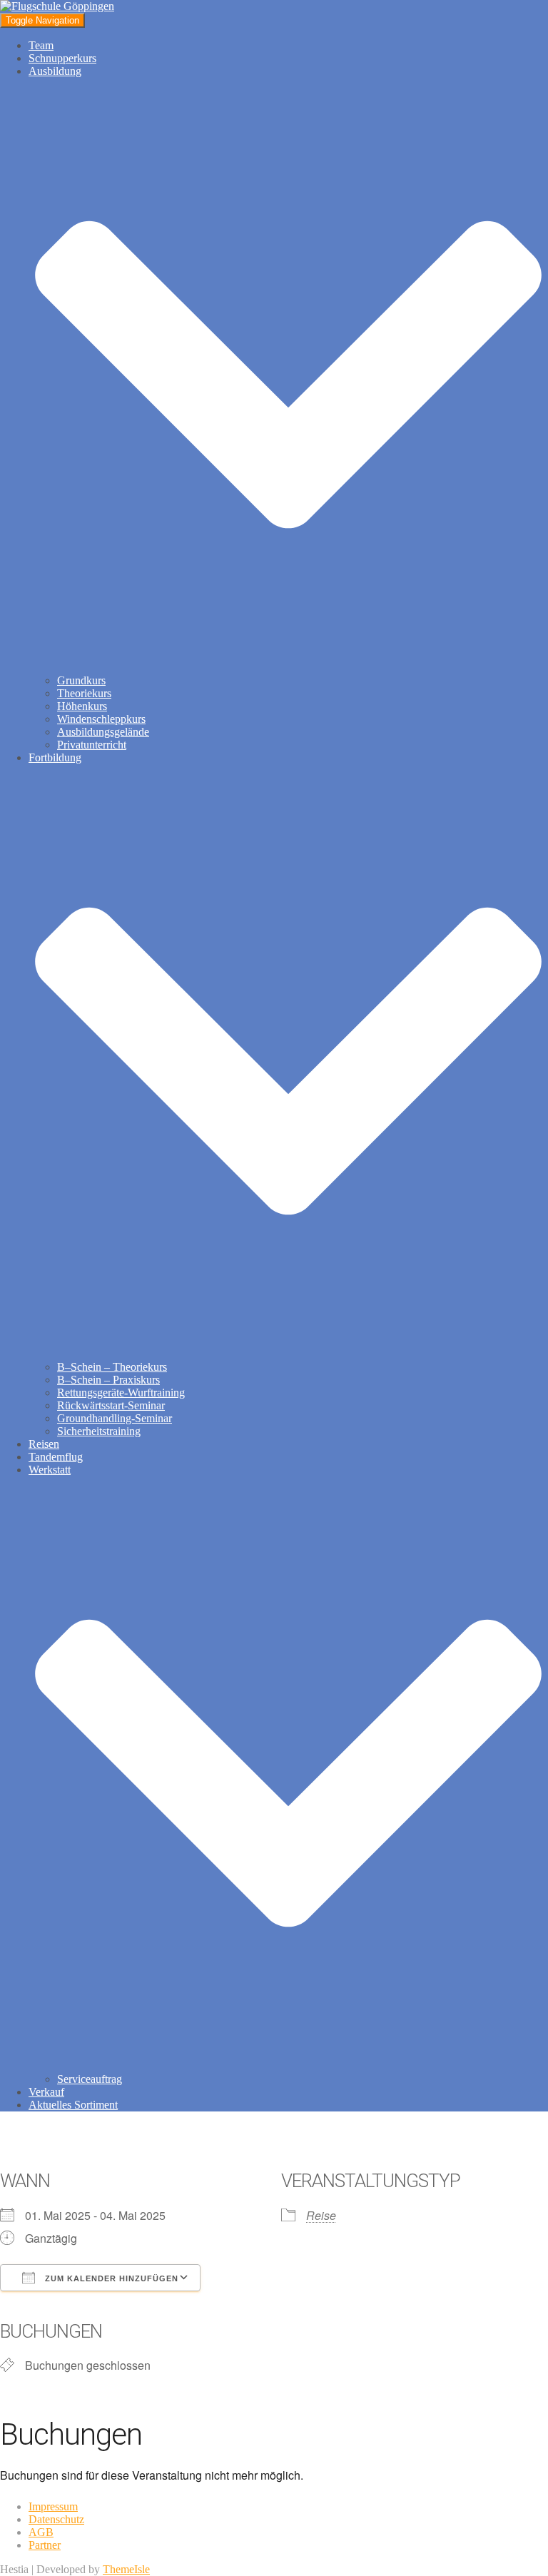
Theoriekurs (84, 693)
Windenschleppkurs (101, 719)
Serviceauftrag (90, 2079)
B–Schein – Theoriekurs (112, 1367)
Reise (321, 2215)
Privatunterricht (92, 745)
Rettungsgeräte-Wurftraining (121, 1393)
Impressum (53, 2506)
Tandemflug (56, 1457)
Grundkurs (81, 680)
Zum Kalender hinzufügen (110, 2278)
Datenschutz (56, 2519)
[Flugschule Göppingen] (57, 6)
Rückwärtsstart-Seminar (111, 1405)
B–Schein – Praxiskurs (108, 1380)
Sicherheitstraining (99, 1431)
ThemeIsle (126, 2569)
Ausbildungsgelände (103, 732)
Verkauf (46, 2092)
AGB (41, 2532)
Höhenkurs (82, 706)
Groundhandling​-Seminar (115, 1418)
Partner (45, 2545)
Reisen (44, 1444)
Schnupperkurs (62, 58)
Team (41, 45)
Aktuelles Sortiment (73, 2105)
